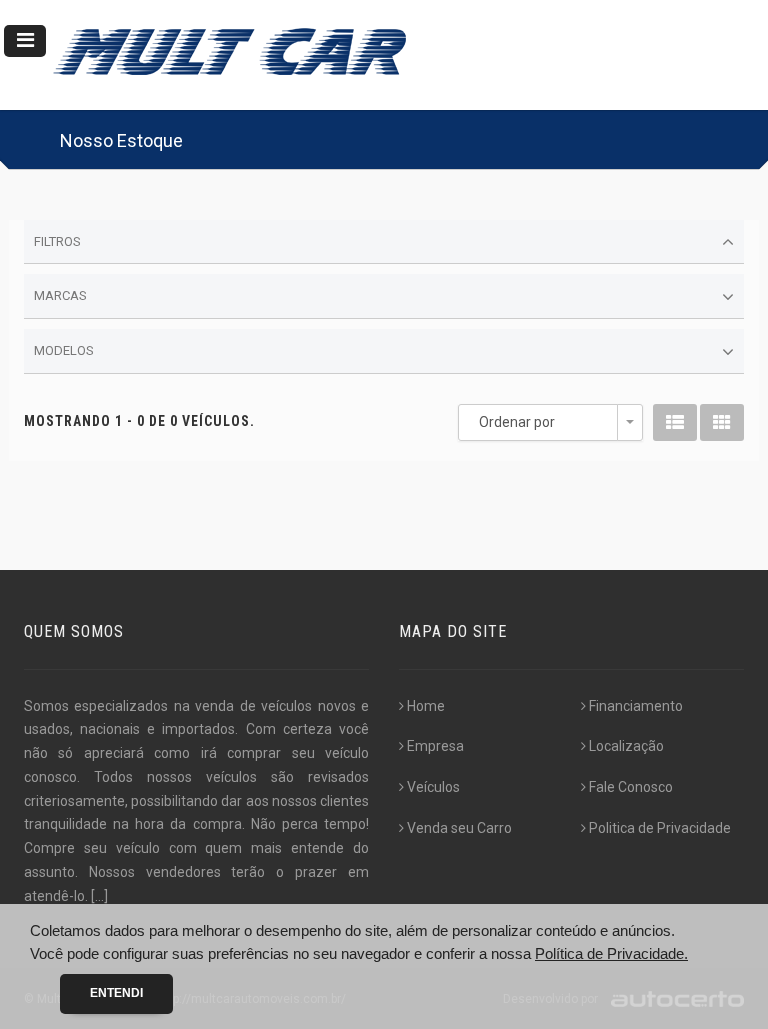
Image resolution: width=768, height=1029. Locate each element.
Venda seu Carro (459, 828)
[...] (99, 896)
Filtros (57, 241)
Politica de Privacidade (660, 828)
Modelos (64, 350)
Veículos (433, 787)
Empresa (435, 746)
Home (426, 706)
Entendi (116, 993)
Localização (626, 746)
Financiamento (636, 706)
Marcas (60, 295)
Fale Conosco (631, 787)
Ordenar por (517, 422)
